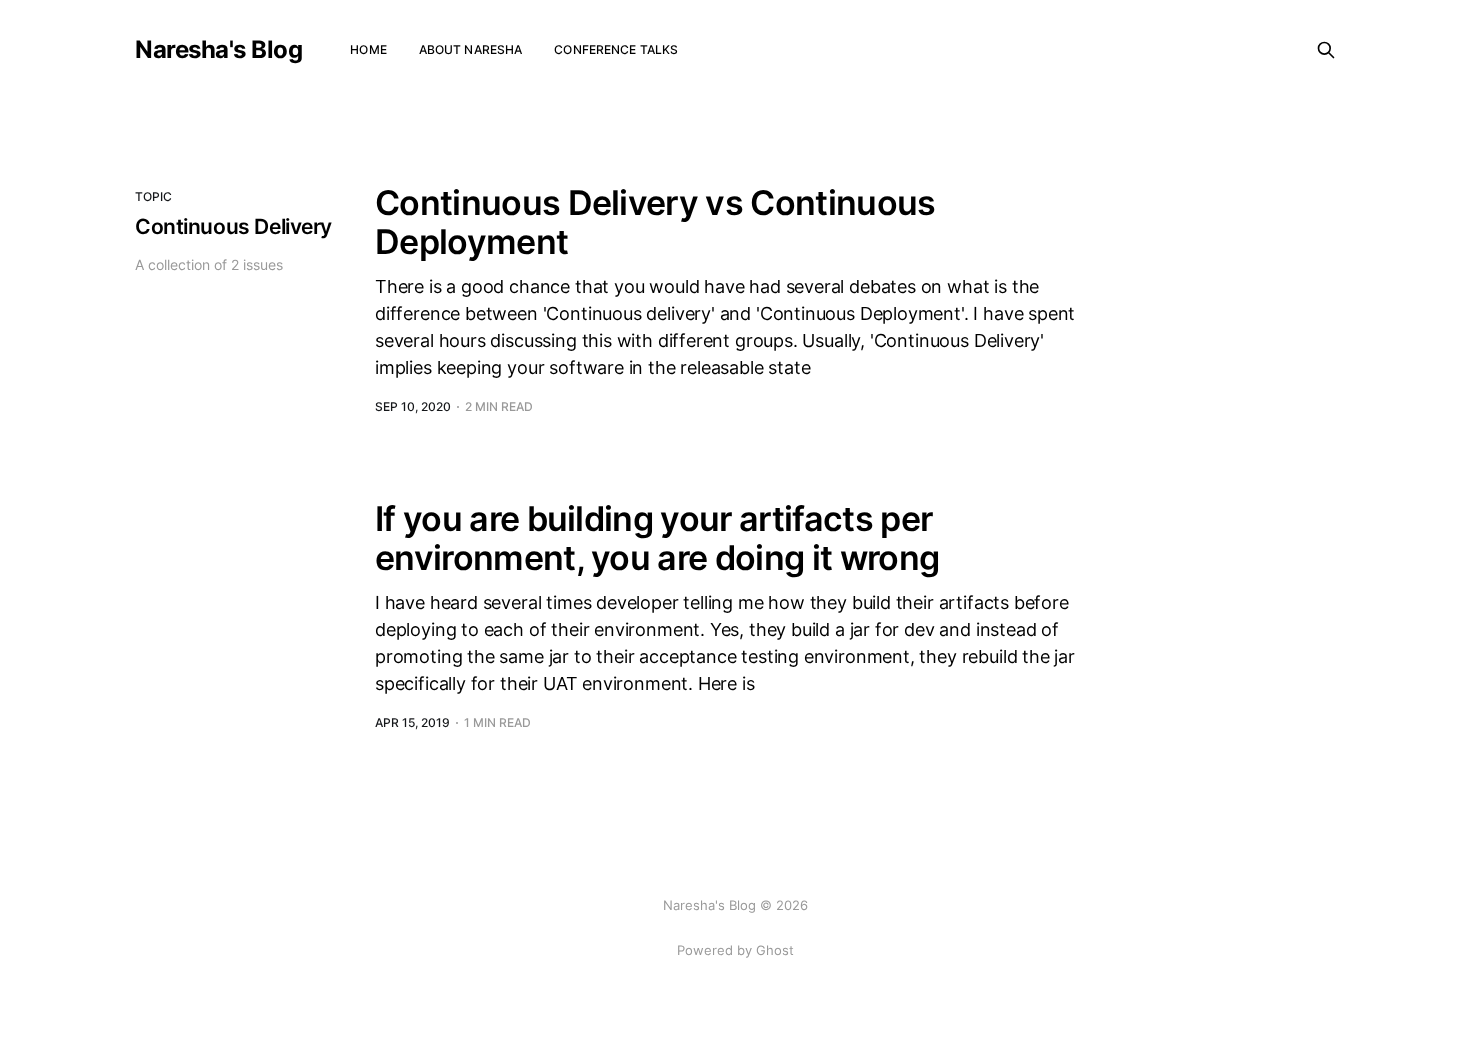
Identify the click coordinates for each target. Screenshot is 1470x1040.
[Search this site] (1326, 50)
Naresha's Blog (218, 50)
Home (368, 49)
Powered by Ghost (735, 950)
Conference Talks (616, 49)
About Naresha (471, 49)
